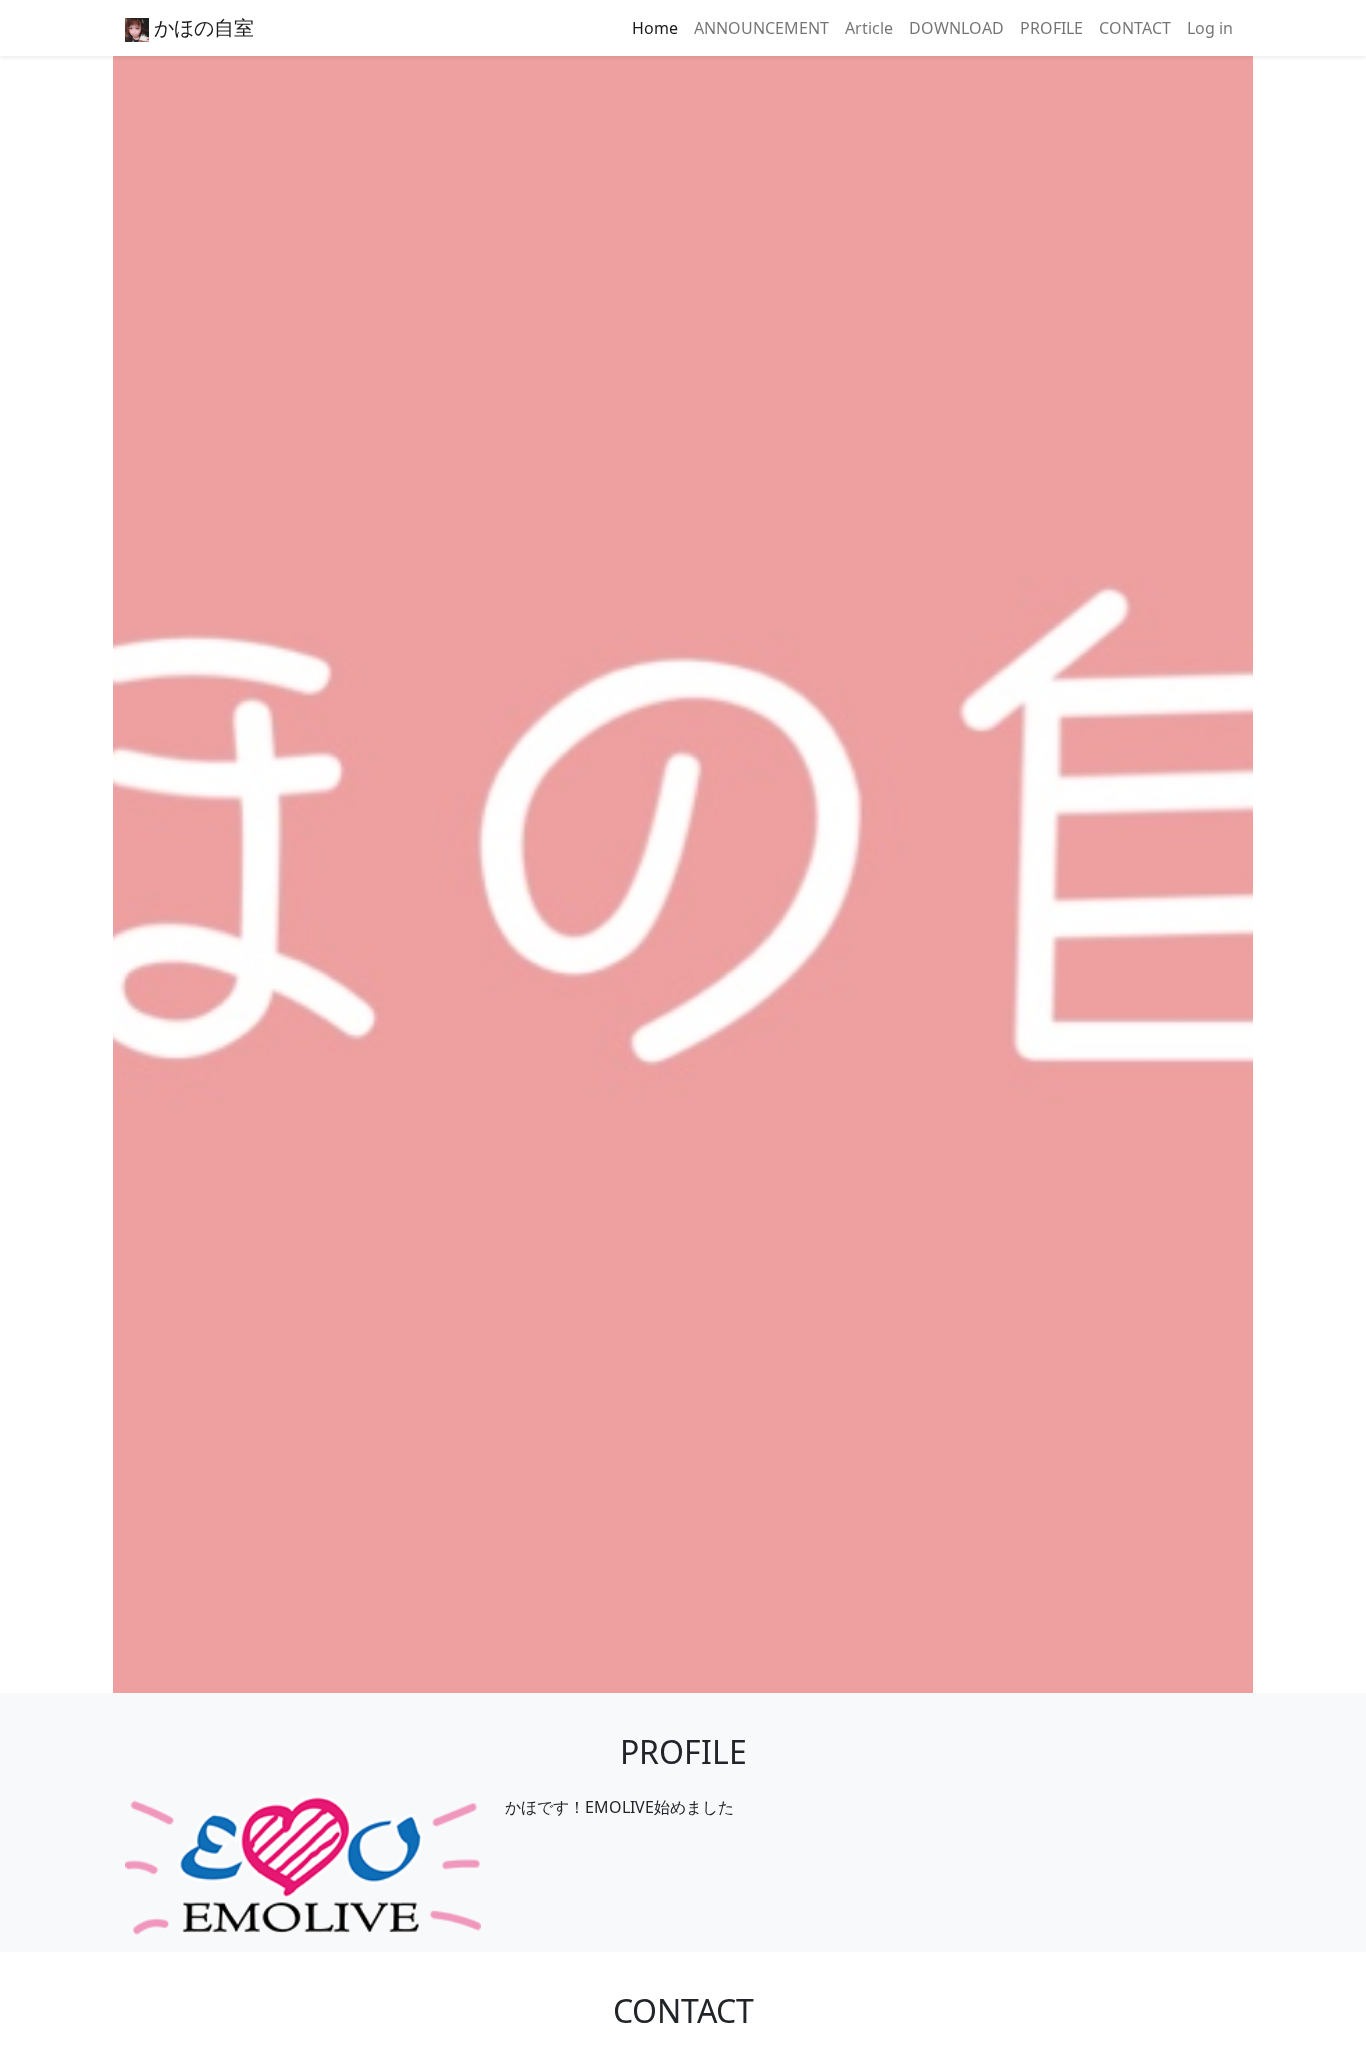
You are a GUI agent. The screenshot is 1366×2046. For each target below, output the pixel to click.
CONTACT (1135, 28)
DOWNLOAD (956, 28)
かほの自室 (201, 27)
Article (869, 28)
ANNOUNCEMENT (761, 28)
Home (655, 28)
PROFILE (1051, 28)
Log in (1210, 28)
